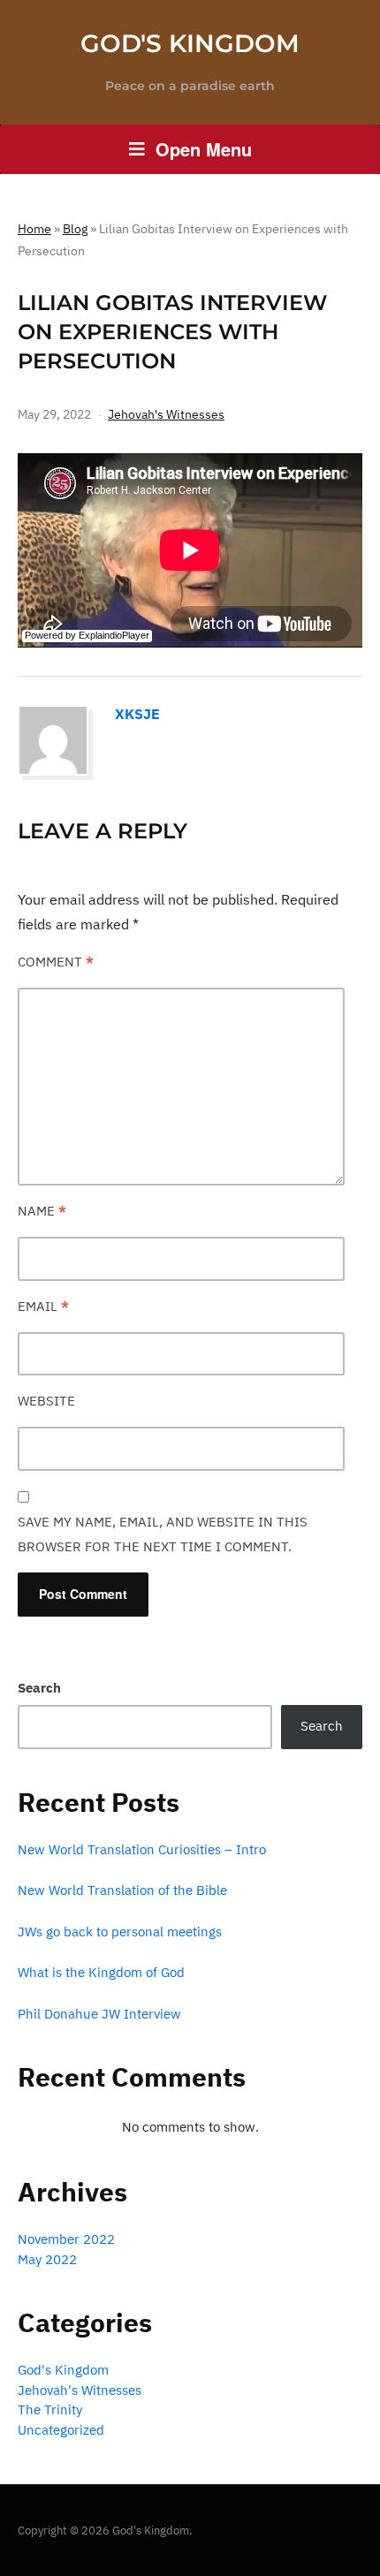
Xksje (137, 714)
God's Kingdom (190, 43)
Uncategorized (61, 2430)
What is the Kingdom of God (101, 1972)
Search (39, 1688)
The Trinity (50, 2409)
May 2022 (47, 2259)
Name (42, 1211)
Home (34, 229)
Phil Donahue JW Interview (99, 2014)
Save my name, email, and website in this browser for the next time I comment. (163, 1534)
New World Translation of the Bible (122, 1890)
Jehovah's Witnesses (166, 414)
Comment (56, 962)
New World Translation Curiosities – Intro (142, 1849)
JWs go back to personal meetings (120, 1932)
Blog (75, 229)
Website (46, 1401)
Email (43, 1306)
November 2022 (66, 2239)
